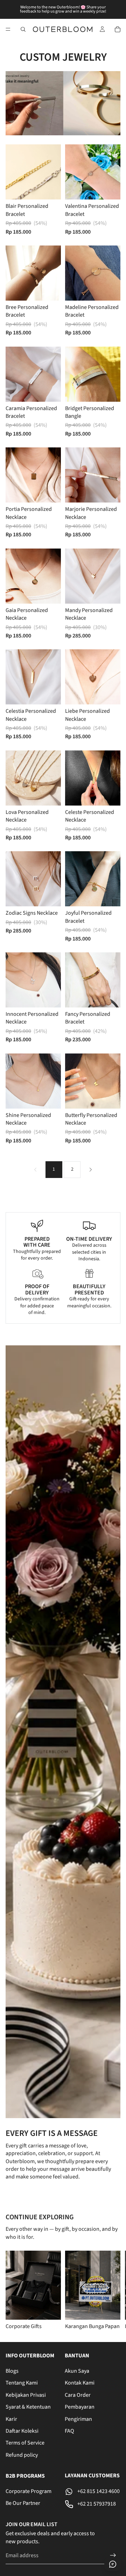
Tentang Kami (22, 2383)
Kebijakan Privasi (26, 2395)
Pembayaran (80, 2407)
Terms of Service (25, 2443)
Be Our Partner (23, 2503)
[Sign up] (113, 2555)
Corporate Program (29, 2491)
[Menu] (8, 29)
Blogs (12, 2371)
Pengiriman (78, 2419)
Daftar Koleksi (22, 2431)
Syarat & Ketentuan (28, 2407)
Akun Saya (77, 2371)
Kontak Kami (80, 2383)
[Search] (23, 29)
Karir (11, 2419)
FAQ (69, 2431)
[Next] (91, 1170)
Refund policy (22, 2455)
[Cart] (118, 29)
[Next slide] (112, 2290)
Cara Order (78, 2395)
